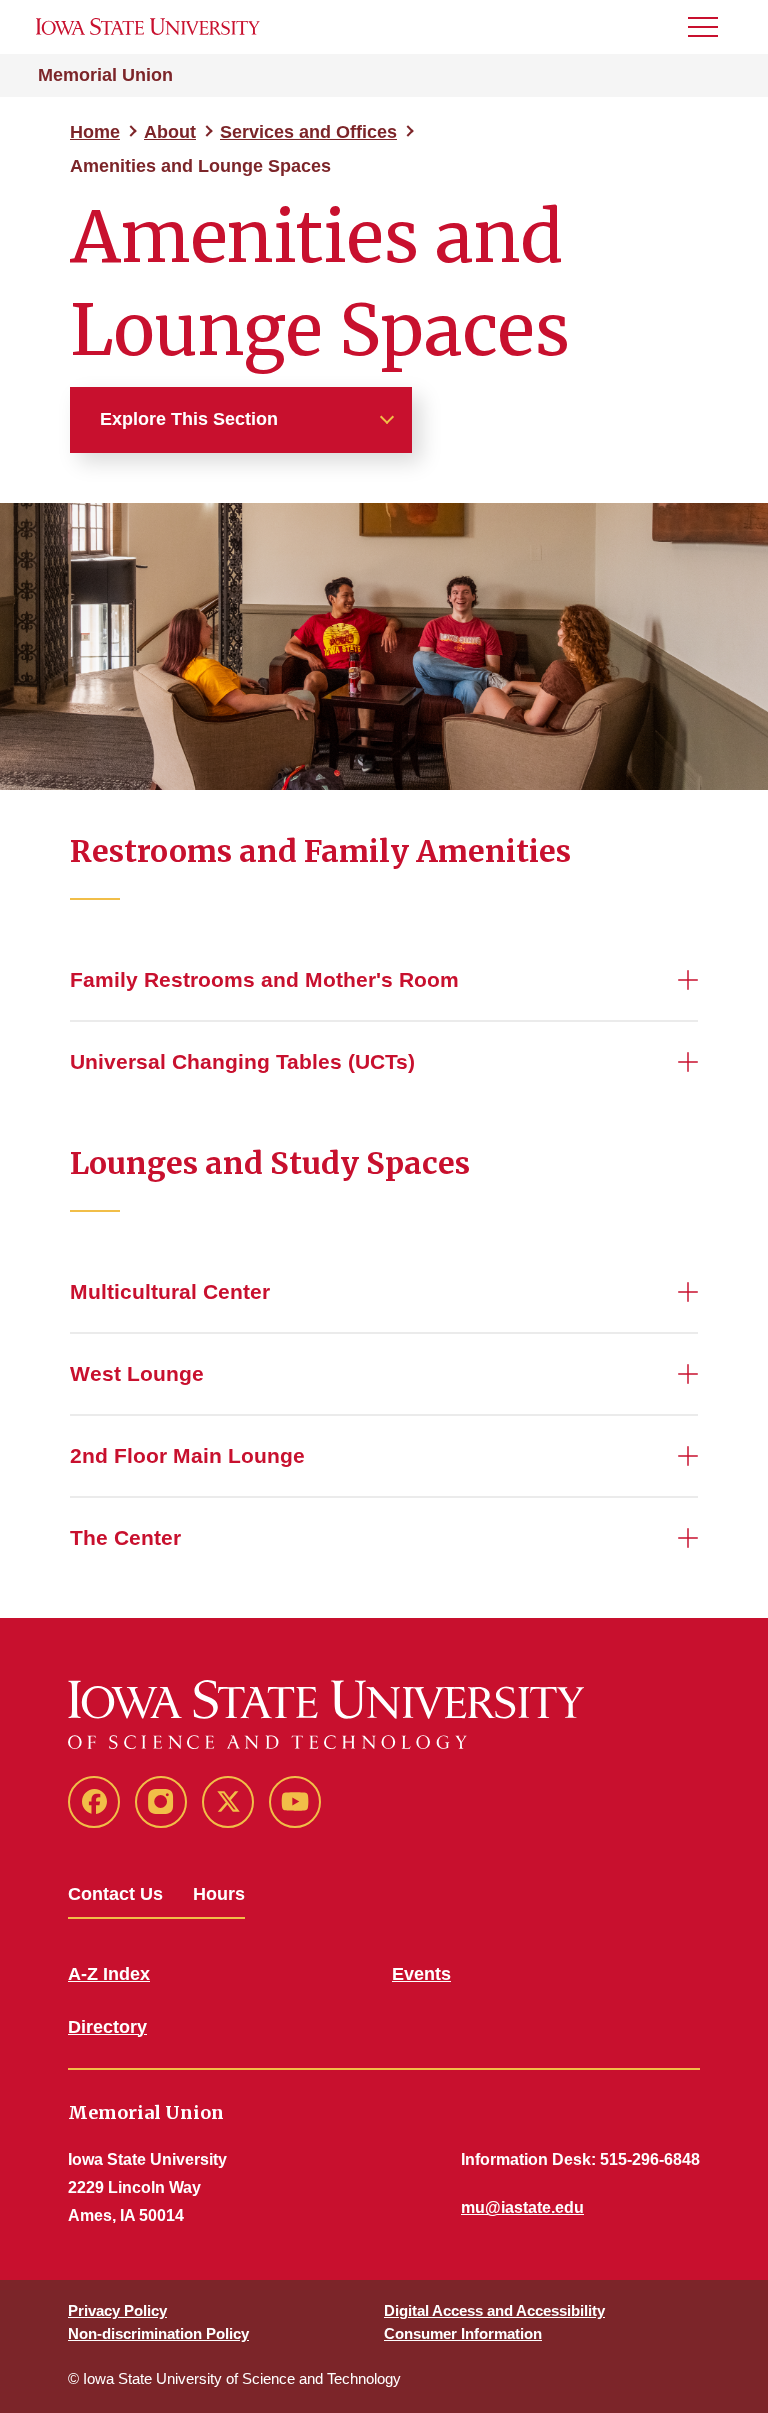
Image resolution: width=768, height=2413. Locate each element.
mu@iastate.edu (522, 2207)
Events (421, 1974)
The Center (125, 1537)
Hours (219, 1894)
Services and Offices (308, 132)
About (170, 132)
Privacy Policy (117, 2310)
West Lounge (137, 1373)
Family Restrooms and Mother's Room (264, 979)
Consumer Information (463, 2333)
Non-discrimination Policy (158, 2333)
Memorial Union (105, 75)
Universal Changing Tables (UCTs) (242, 1061)
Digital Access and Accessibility (494, 2310)
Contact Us (115, 1894)
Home (95, 132)
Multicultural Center (170, 1291)
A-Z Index (109, 1974)
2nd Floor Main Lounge (187, 1455)
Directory (107, 2027)
